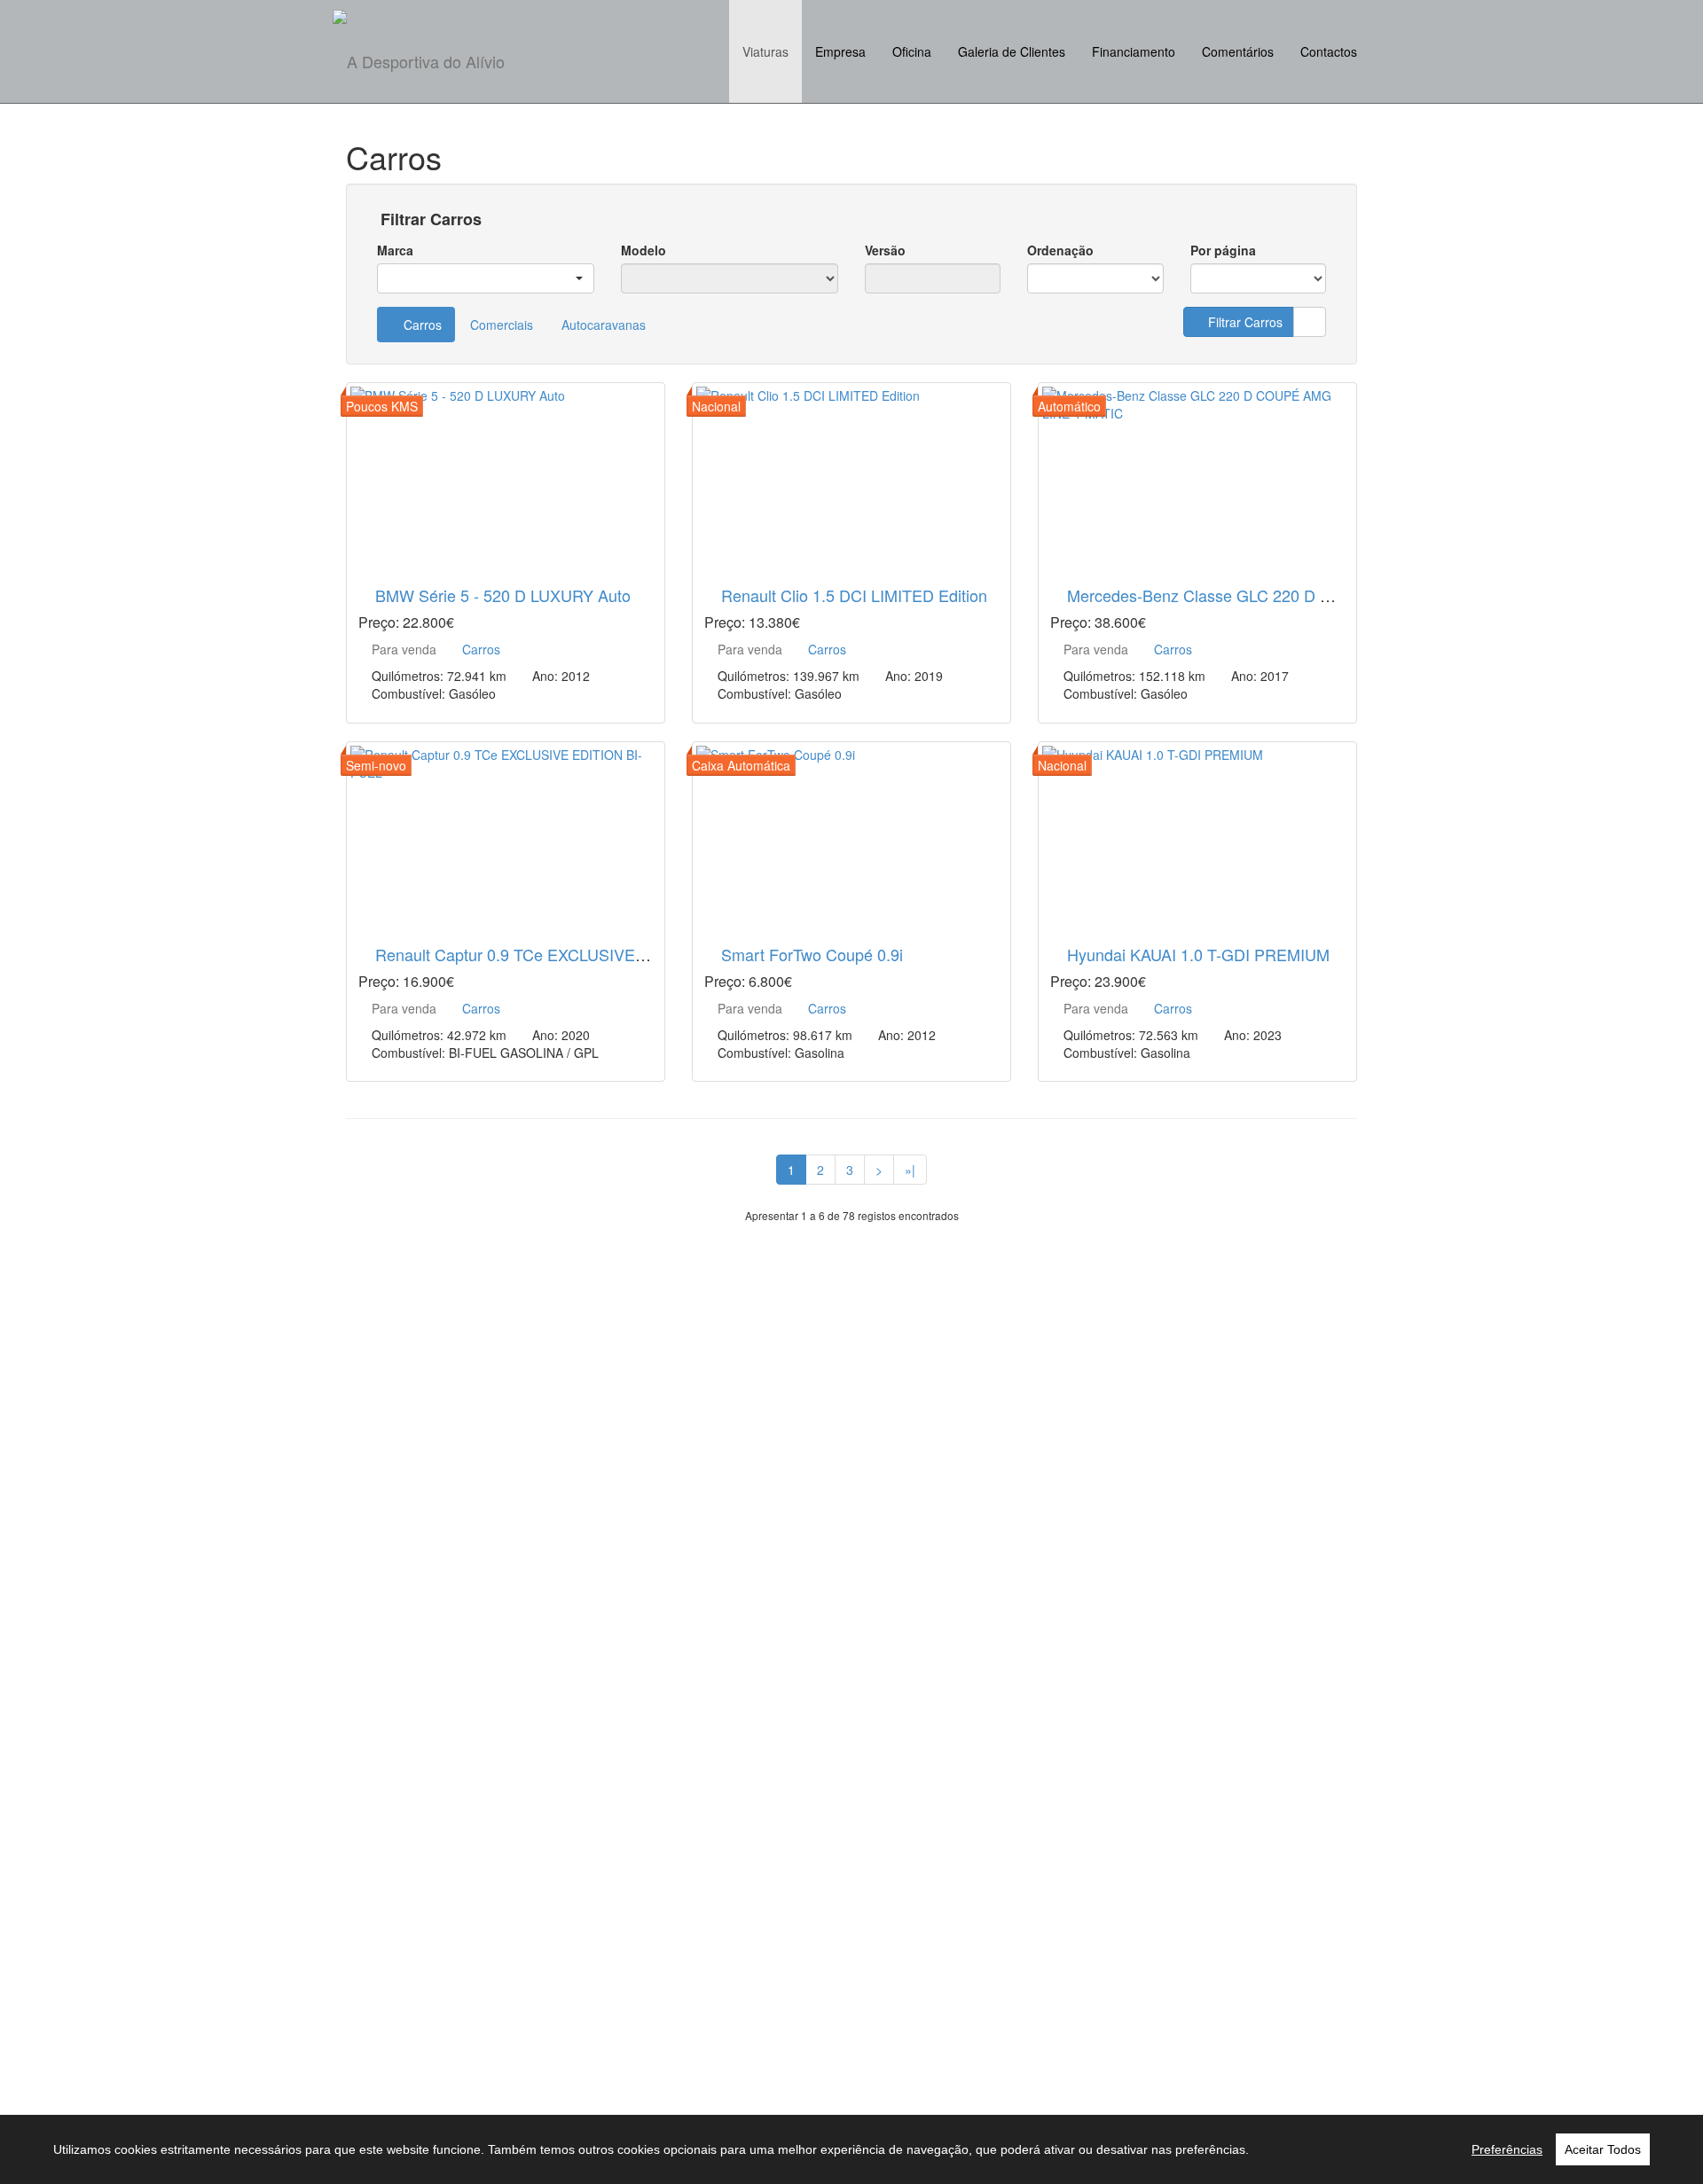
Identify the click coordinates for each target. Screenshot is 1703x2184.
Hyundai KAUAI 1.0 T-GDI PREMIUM (1198, 954)
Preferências (1507, 2149)
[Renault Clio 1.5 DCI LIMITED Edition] (851, 474)
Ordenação (1060, 250)
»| (910, 1170)
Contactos (1329, 51)
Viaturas (765, 51)
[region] (851, 2149)
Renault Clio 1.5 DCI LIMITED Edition (854, 595)
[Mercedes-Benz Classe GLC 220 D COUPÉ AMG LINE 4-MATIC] (1197, 474)
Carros (421, 325)
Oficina (912, 51)
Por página (1223, 250)
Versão (885, 250)
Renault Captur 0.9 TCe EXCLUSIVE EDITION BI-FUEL (573, 954)
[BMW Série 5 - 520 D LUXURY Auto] (506, 474)
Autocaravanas (604, 325)
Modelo (644, 250)
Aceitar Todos (1603, 2149)
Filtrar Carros (429, 220)
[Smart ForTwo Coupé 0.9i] (851, 833)
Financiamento (1134, 51)
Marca (395, 250)
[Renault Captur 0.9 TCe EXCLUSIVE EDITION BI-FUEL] (506, 833)
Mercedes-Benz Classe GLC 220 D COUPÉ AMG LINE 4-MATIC (1295, 595)
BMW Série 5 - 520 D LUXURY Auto (503, 595)
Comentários (1238, 51)
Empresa (840, 51)
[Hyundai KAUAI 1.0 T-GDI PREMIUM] (1197, 833)
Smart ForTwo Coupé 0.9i (812, 954)
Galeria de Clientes (1012, 51)
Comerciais (502, 325)
